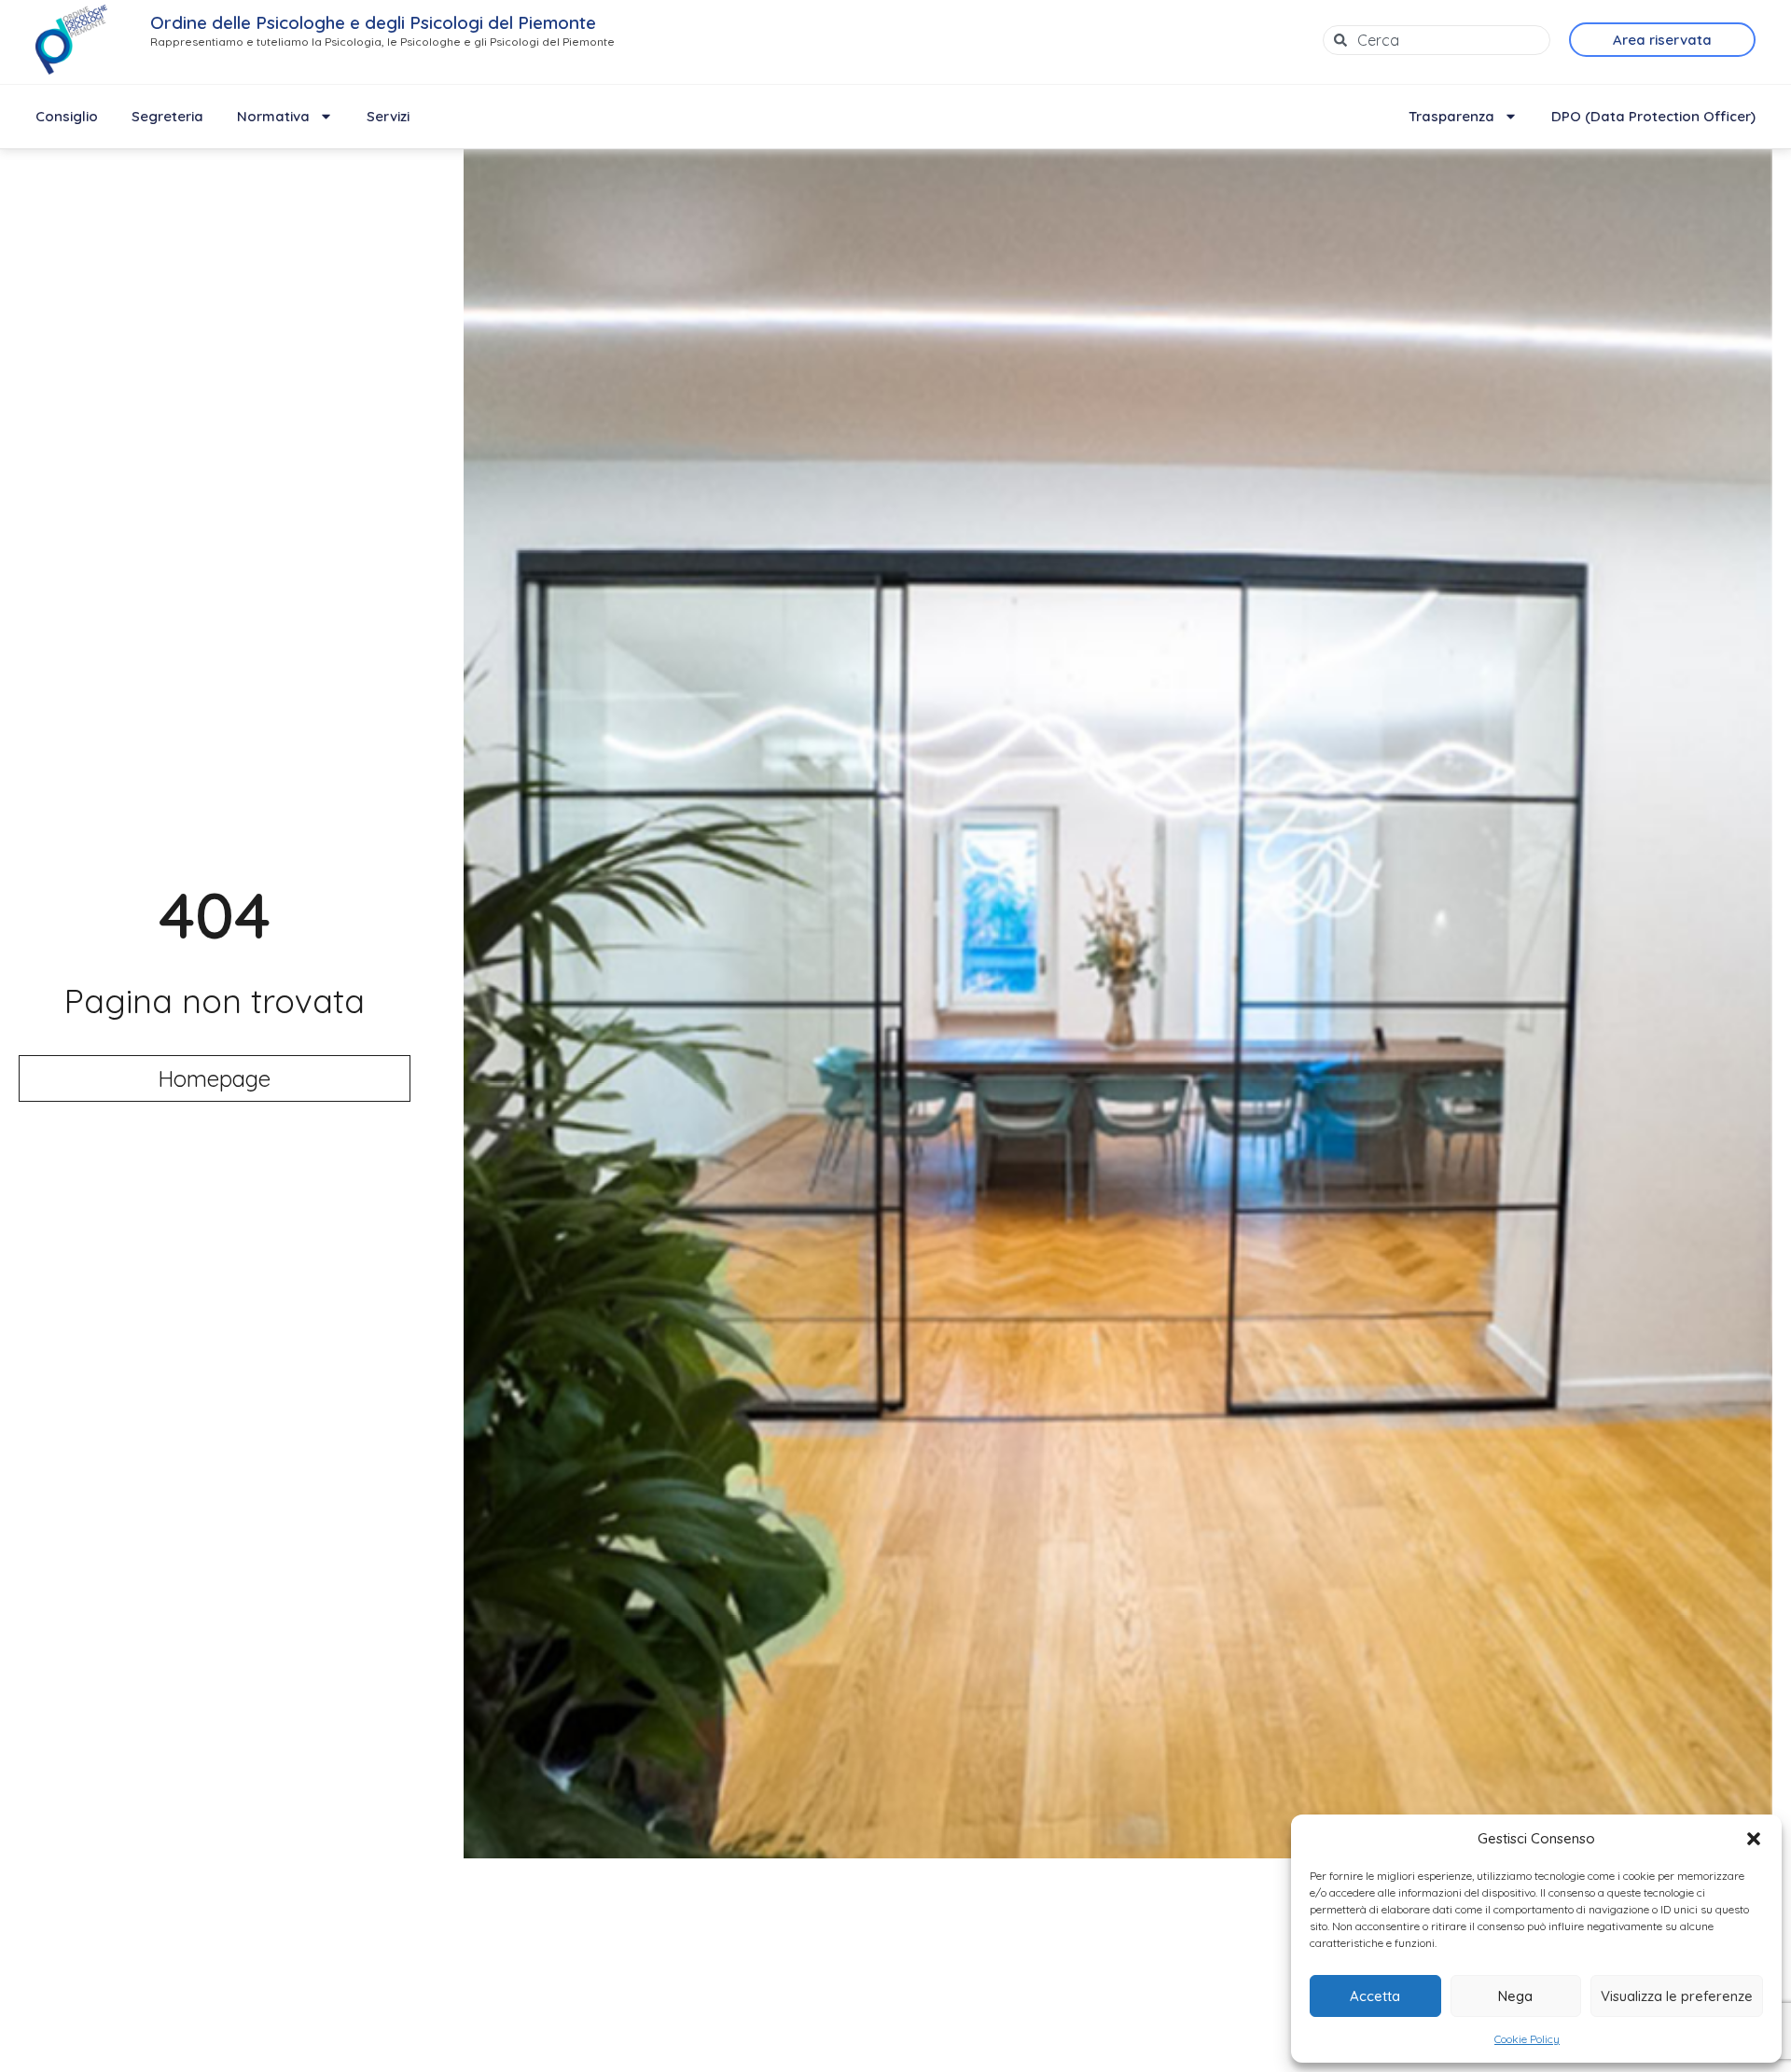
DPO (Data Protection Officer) (1653, 116)
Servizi (388, 116)
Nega (1515, 1996)
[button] (1754, 1839)
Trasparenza (1451, 116)
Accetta (1375, 1996)
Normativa (273, 116)
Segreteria (167, 116)
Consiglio (67, 116)
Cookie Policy (1527, 2039)
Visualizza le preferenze (1677, 1996)
